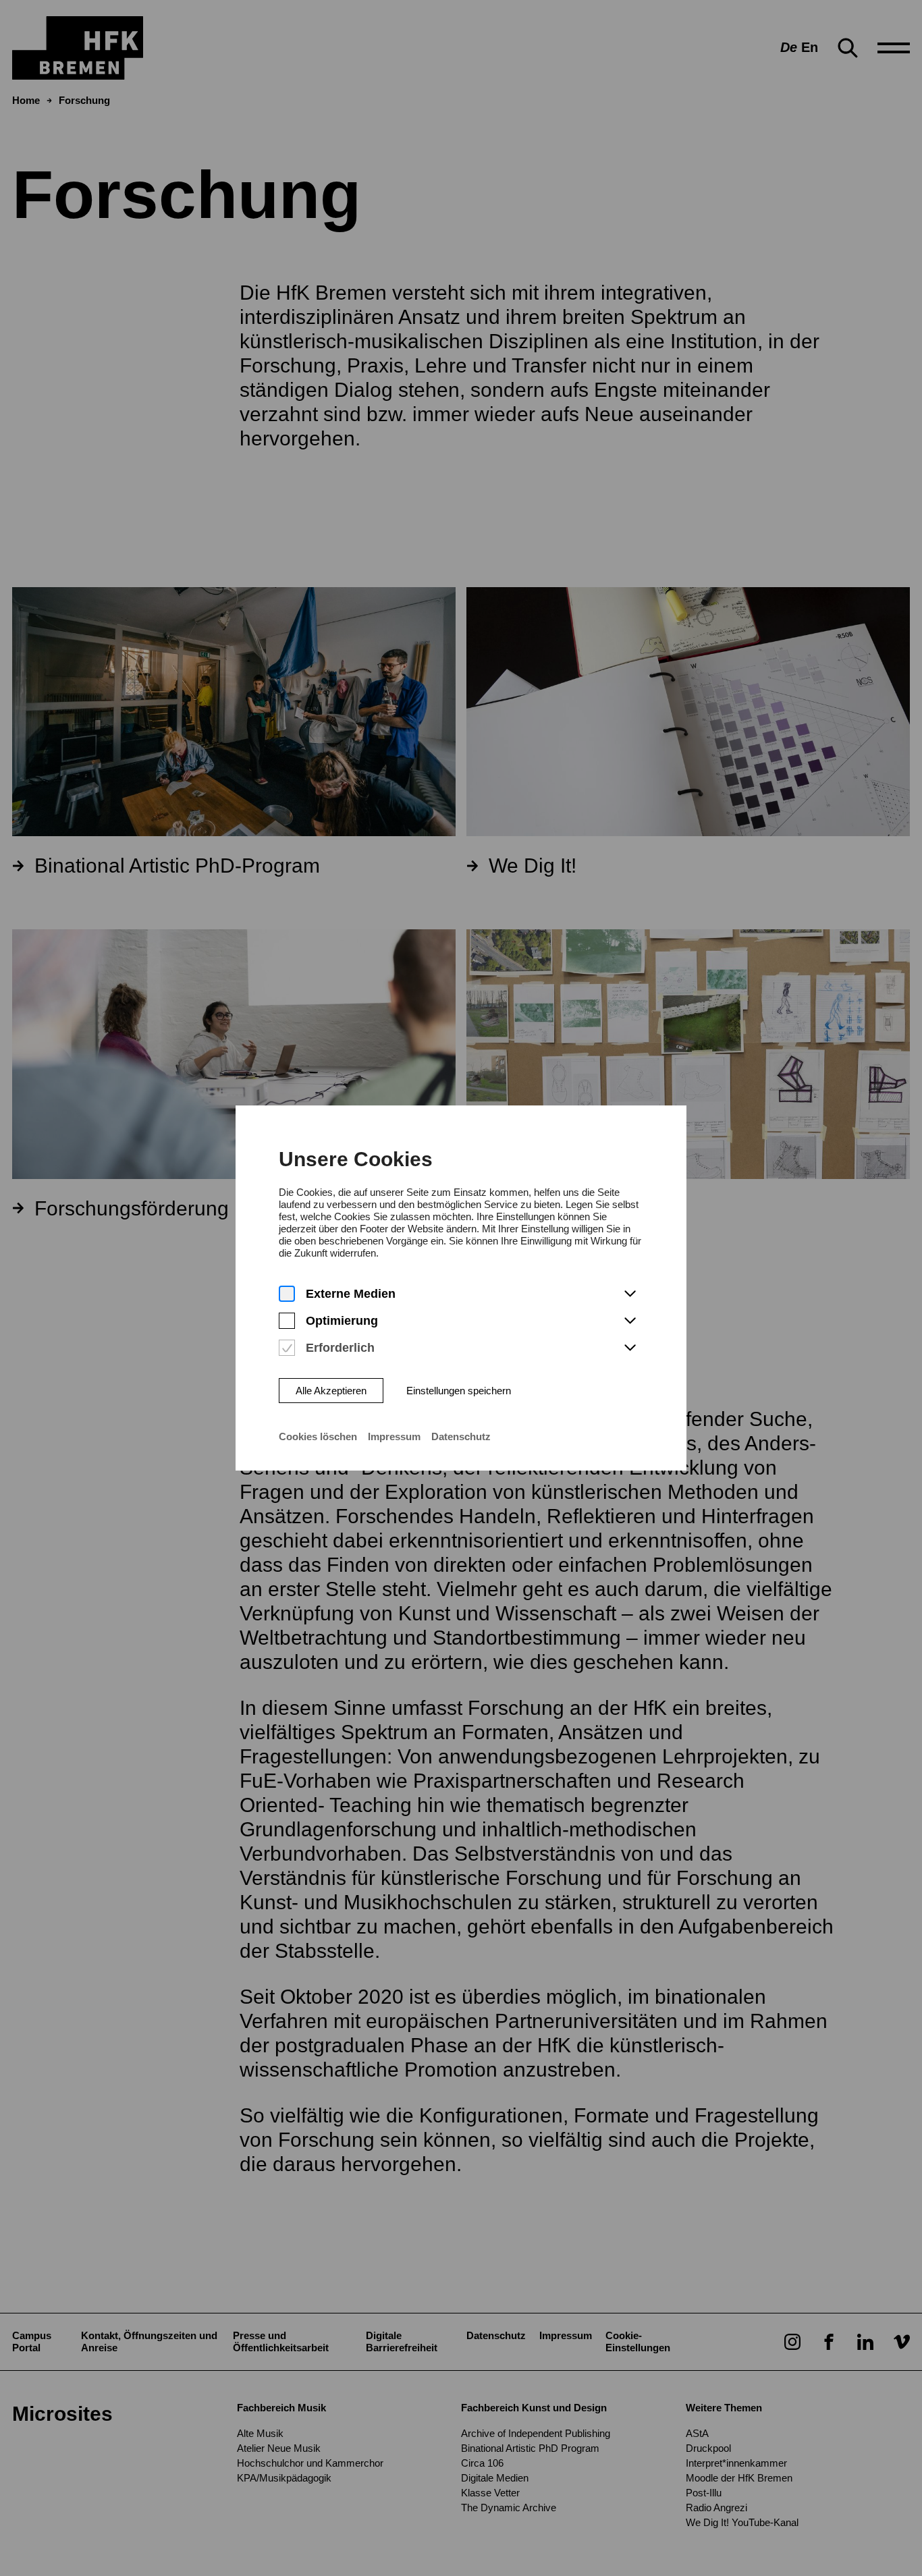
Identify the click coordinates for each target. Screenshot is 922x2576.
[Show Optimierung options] (630, 1321)
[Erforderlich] (287, 1348)
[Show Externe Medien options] (630, 1294)
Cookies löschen (318, 1436)
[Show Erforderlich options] (630, 1348)
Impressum (394, 1436)
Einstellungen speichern (459, 1391)
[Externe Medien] (287, 1294)
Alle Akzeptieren (331, 1391)
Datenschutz (461, 1436)
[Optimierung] (287, 1321)
